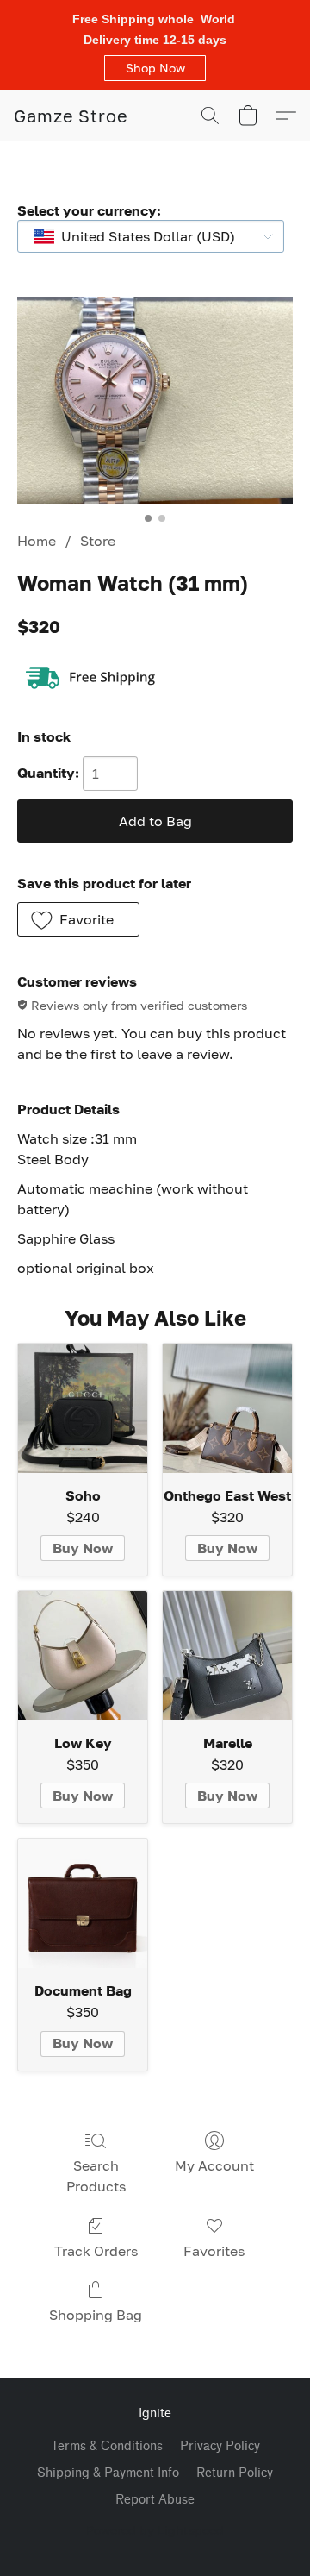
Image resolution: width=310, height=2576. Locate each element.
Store (98, 541)
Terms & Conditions (107, 2446)
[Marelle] (227, 1656)
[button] (155, 68)
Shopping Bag (96, 2315)
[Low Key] (83, 1656)
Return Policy (235, 2473)
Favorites (214, 2251)
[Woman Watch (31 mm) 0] (155, 400)
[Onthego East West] (227, 1408)
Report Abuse (155, 2500)
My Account (214, 2165)
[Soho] (83, 1408)
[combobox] (151, 236)
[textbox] (143, 236)
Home (37, 541)
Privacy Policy (220, 2446)
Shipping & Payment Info (108, 2473)
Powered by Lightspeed (155, 2530)
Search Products (96, 2176)
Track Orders (96, 2251)
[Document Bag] (83, 1903)
